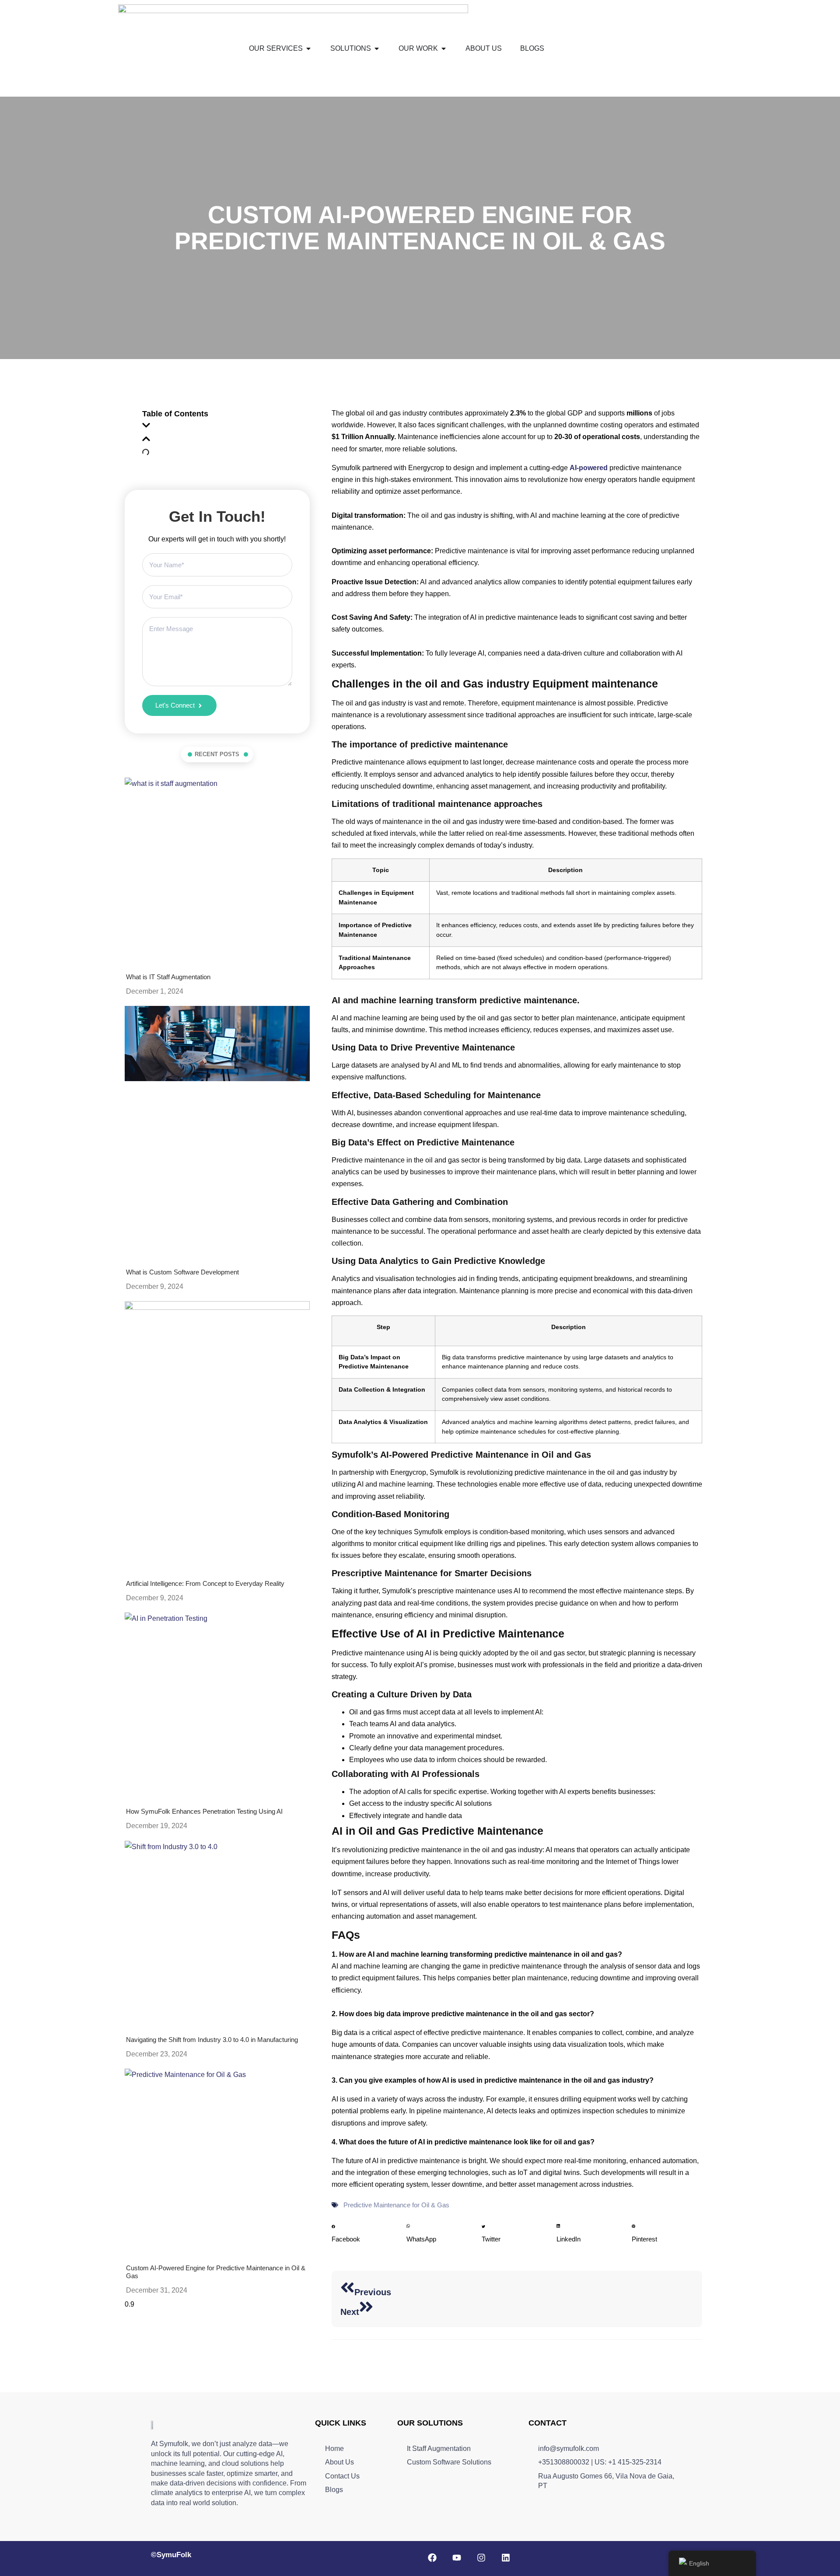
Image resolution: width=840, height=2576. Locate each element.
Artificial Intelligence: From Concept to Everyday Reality (205, 1583)
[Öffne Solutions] (377, 49)
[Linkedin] (506, 2558)
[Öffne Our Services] (308, 49)
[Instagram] (481, 2558)
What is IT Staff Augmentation (168, 977)
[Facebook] (432, 2558)
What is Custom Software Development (182, 1272)
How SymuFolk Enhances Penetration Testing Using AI (204, 1811)
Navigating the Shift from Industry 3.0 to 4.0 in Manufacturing (212, 2040)
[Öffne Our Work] (444, 49)
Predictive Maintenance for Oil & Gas (396, 2205)
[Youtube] (457, 2558)
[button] (217, 428)
